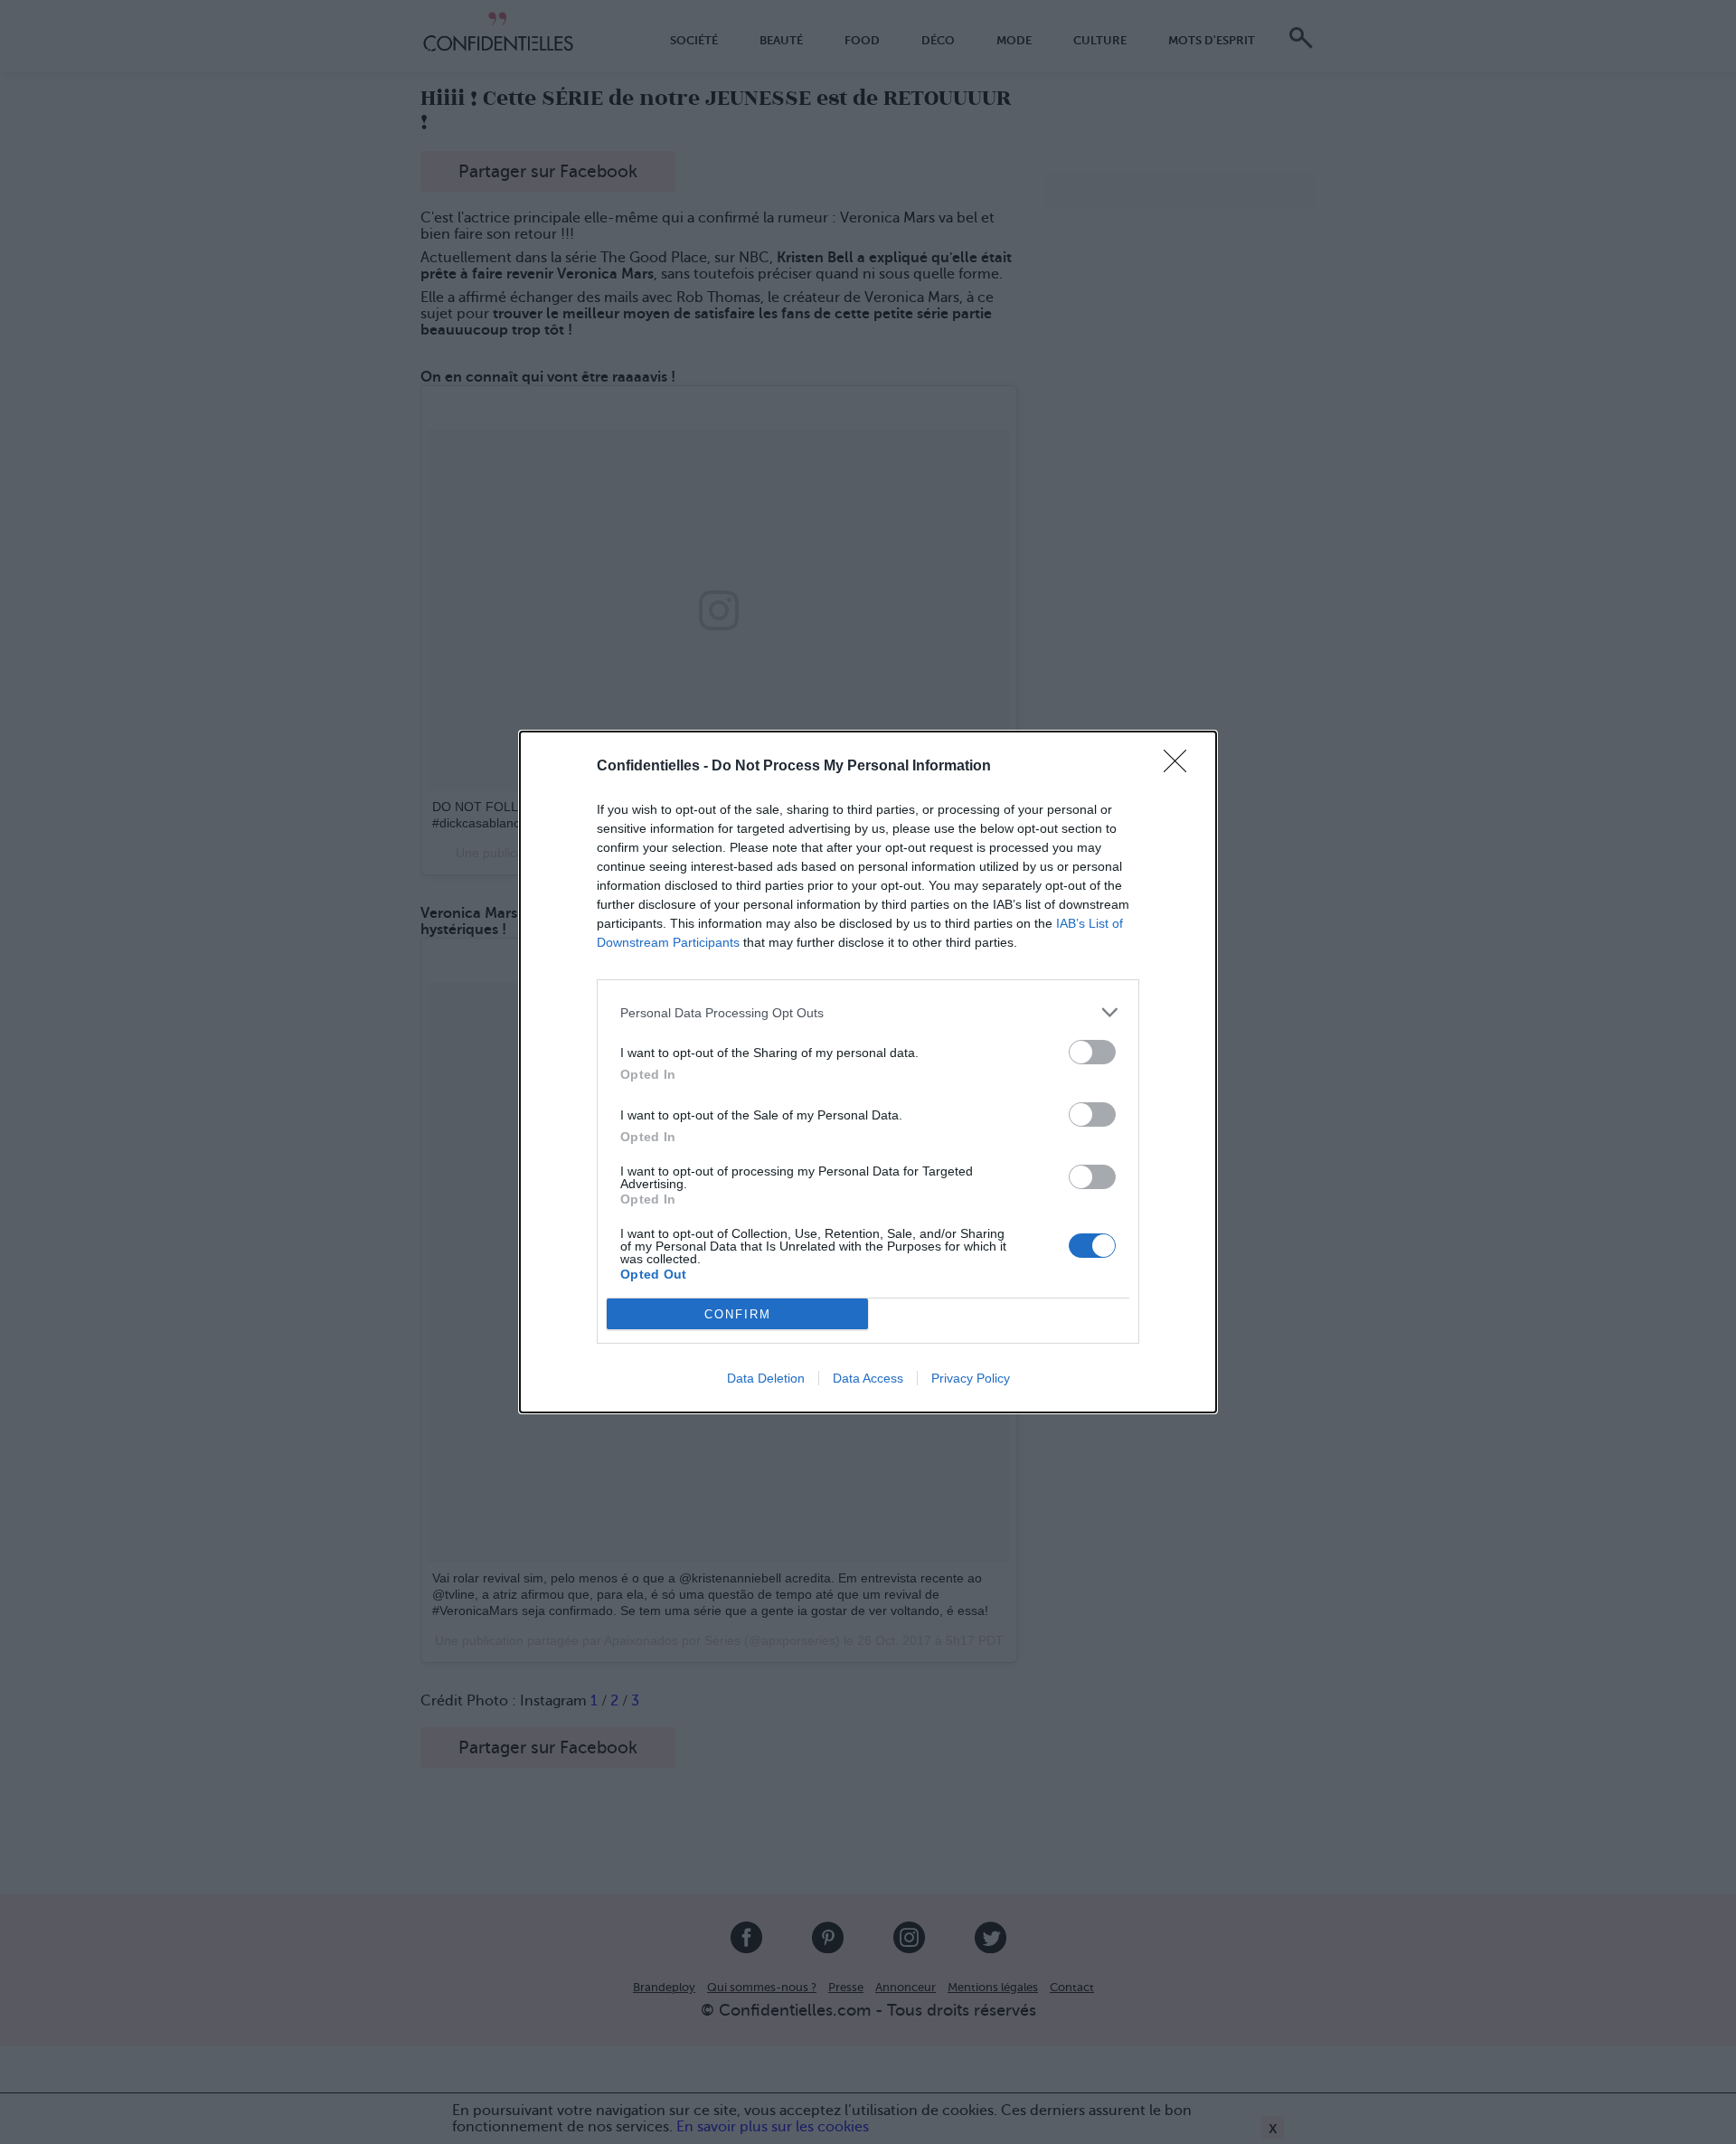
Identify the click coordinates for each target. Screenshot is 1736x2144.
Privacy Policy (971, 1378)
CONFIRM (738, 1314)
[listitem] (868, 1012)
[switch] (1092, 1052)
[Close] (1181, 767)
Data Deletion (766, 1378)
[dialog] (868, 1072)
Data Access (868, 1378)
